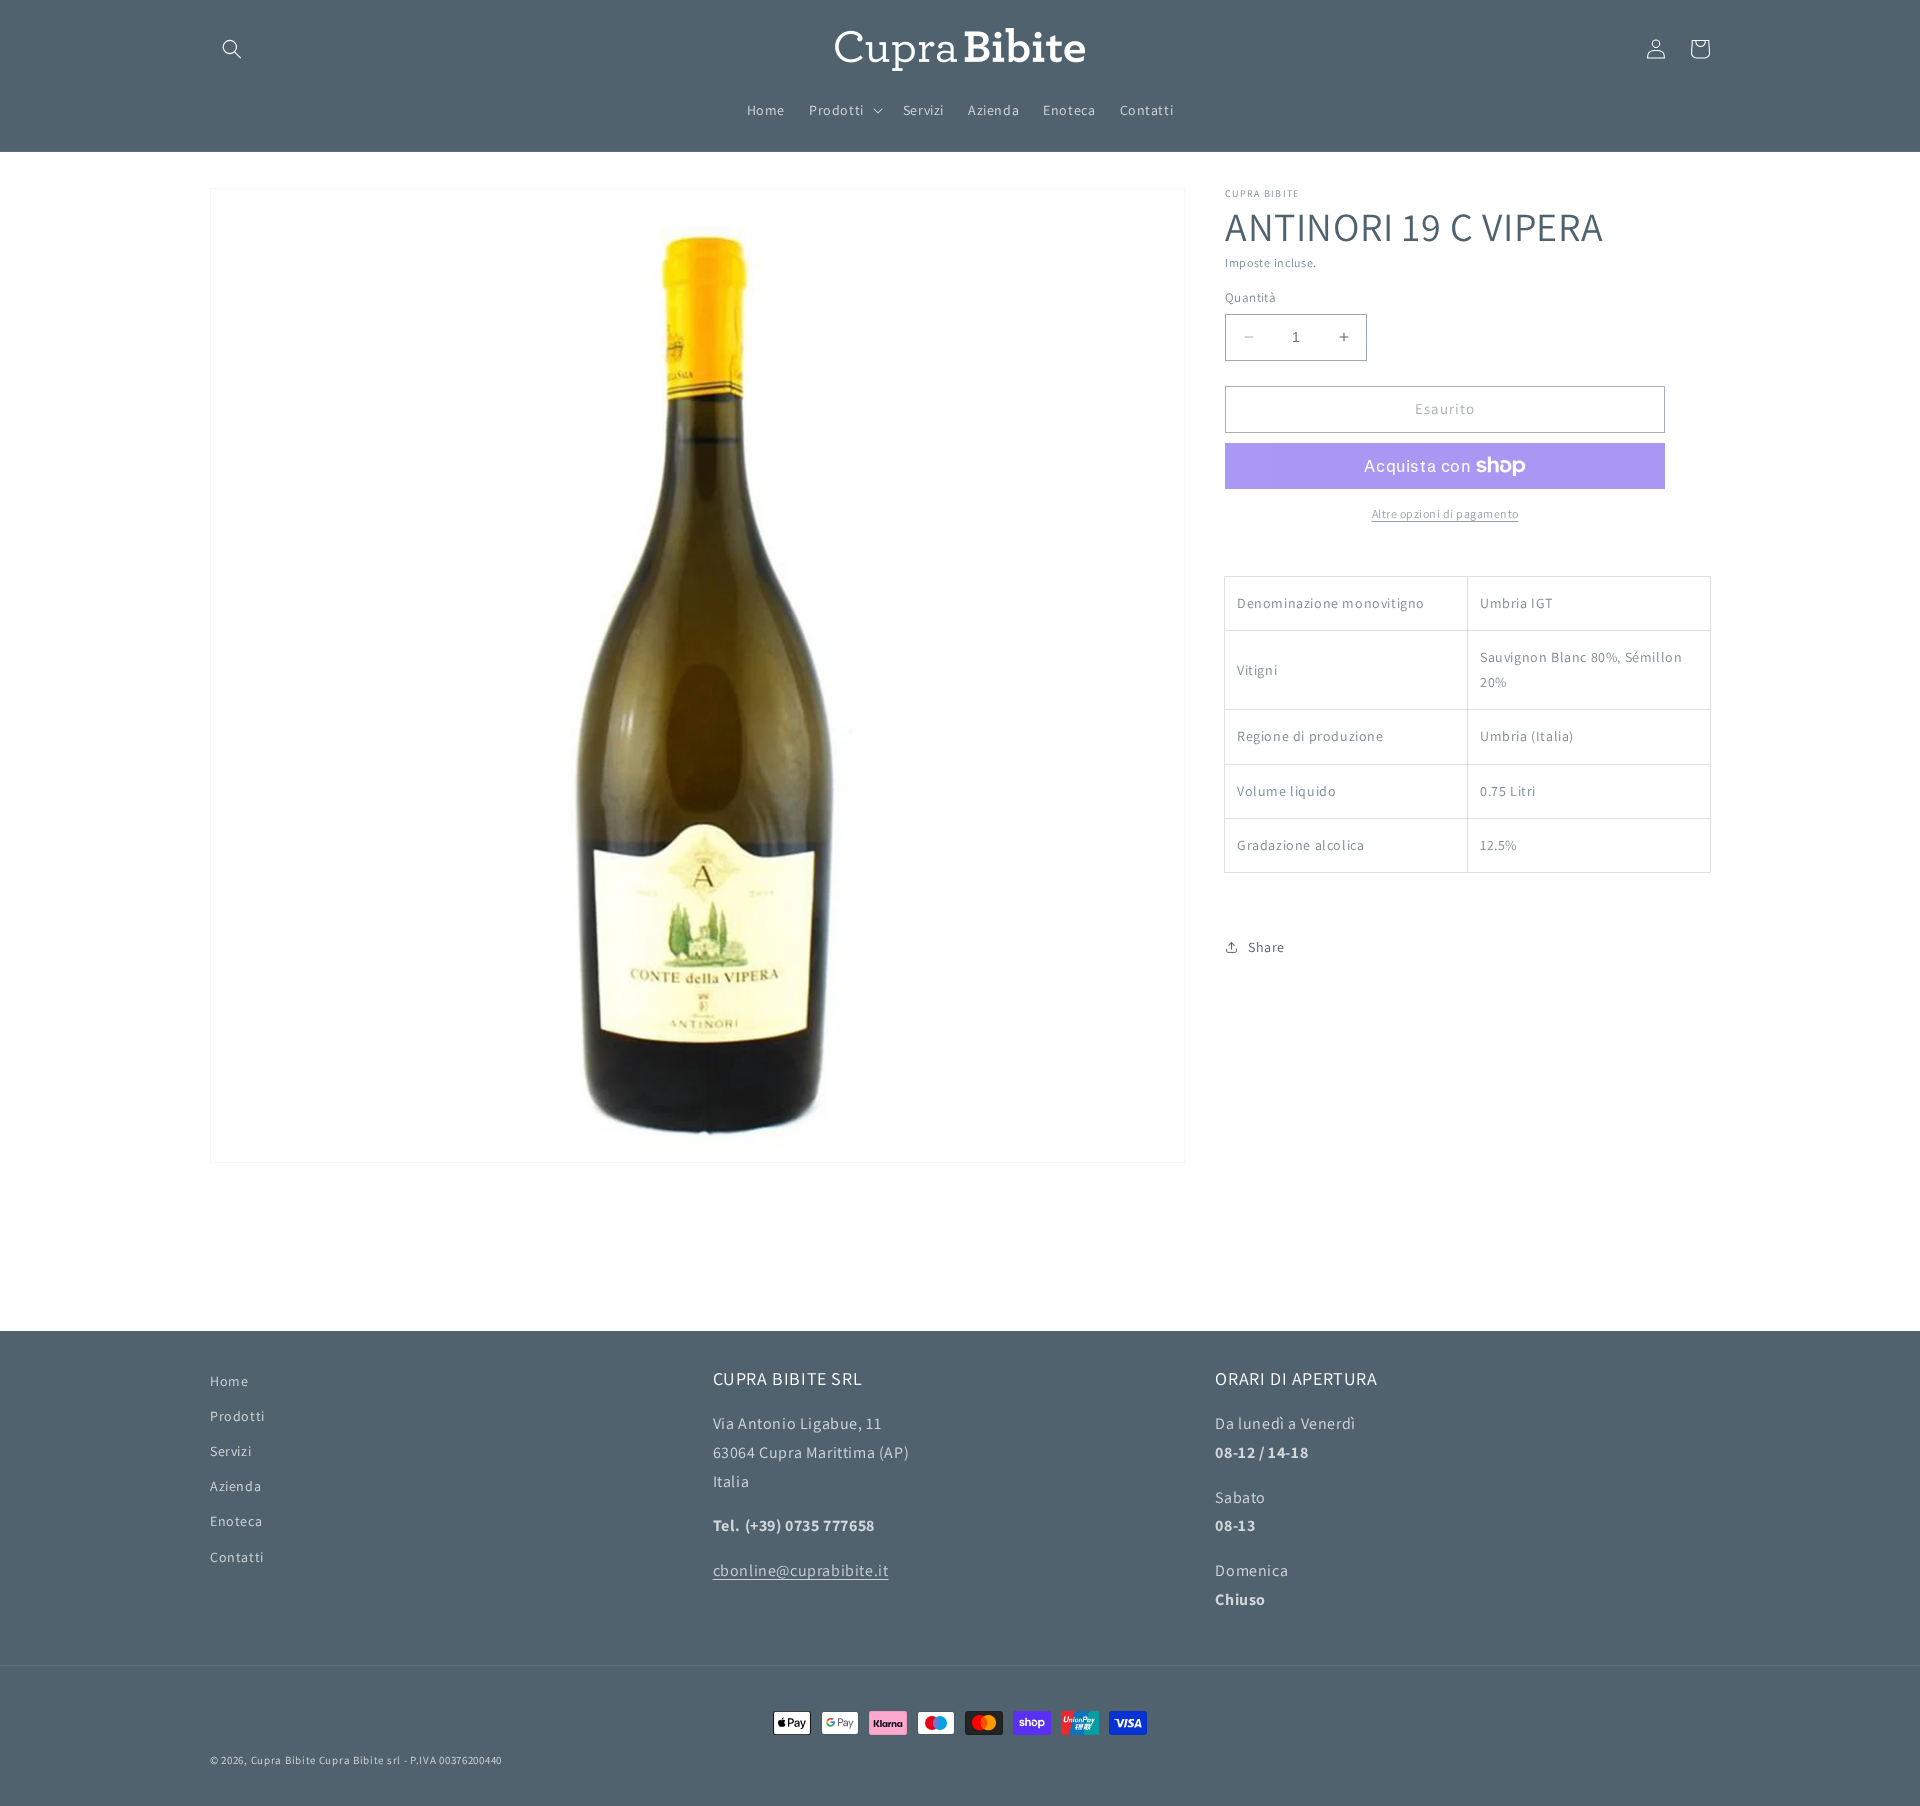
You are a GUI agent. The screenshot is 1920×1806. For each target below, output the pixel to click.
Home (229, 1381)
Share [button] (1266, 947)
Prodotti (237, 1416)
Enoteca (236, 1521)
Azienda (235, 1486)
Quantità (1250, 297)
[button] (232, 49)
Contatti (237, 1557)
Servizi (230, 1451)
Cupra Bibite (283, 1760)
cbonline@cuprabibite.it (801, 1570)
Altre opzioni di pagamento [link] (1445, 513)
